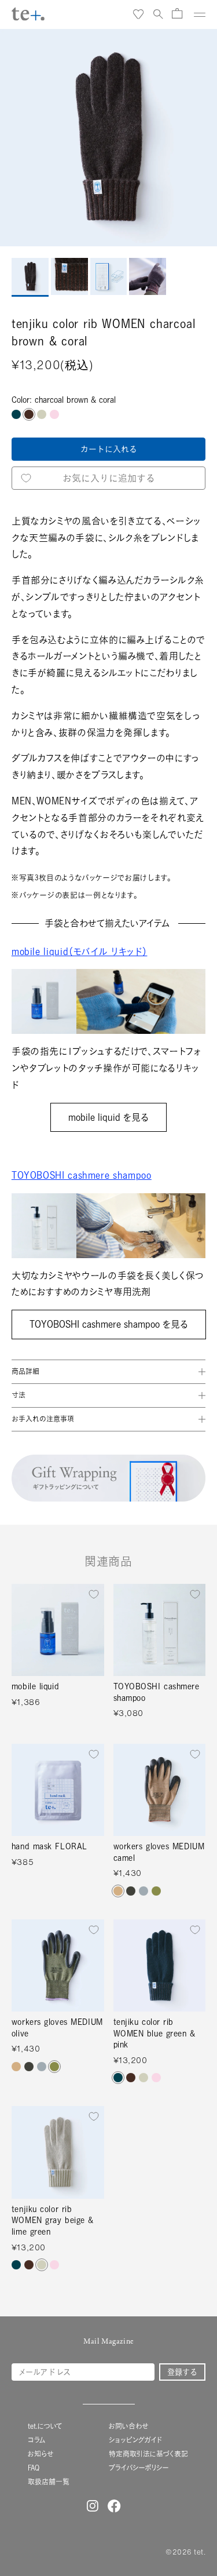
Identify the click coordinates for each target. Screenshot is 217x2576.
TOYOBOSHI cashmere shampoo (82, 1175)
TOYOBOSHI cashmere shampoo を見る (109, 1324)
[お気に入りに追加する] (94, 1594)
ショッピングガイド (135, 2440)
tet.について (45, 2426)
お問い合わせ (128, 2426)
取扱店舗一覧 (49, 2482)
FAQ (34, 2468)
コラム (37, 2440)
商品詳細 (25, 1371)
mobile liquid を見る (108, 1117)
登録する (182, 2372)
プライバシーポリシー (139, 2468)
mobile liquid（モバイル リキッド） (79, 952)
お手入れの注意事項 (43, 1419)
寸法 (19, 1395)
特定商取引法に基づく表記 (148, 2454)
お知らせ (41, 2454)
